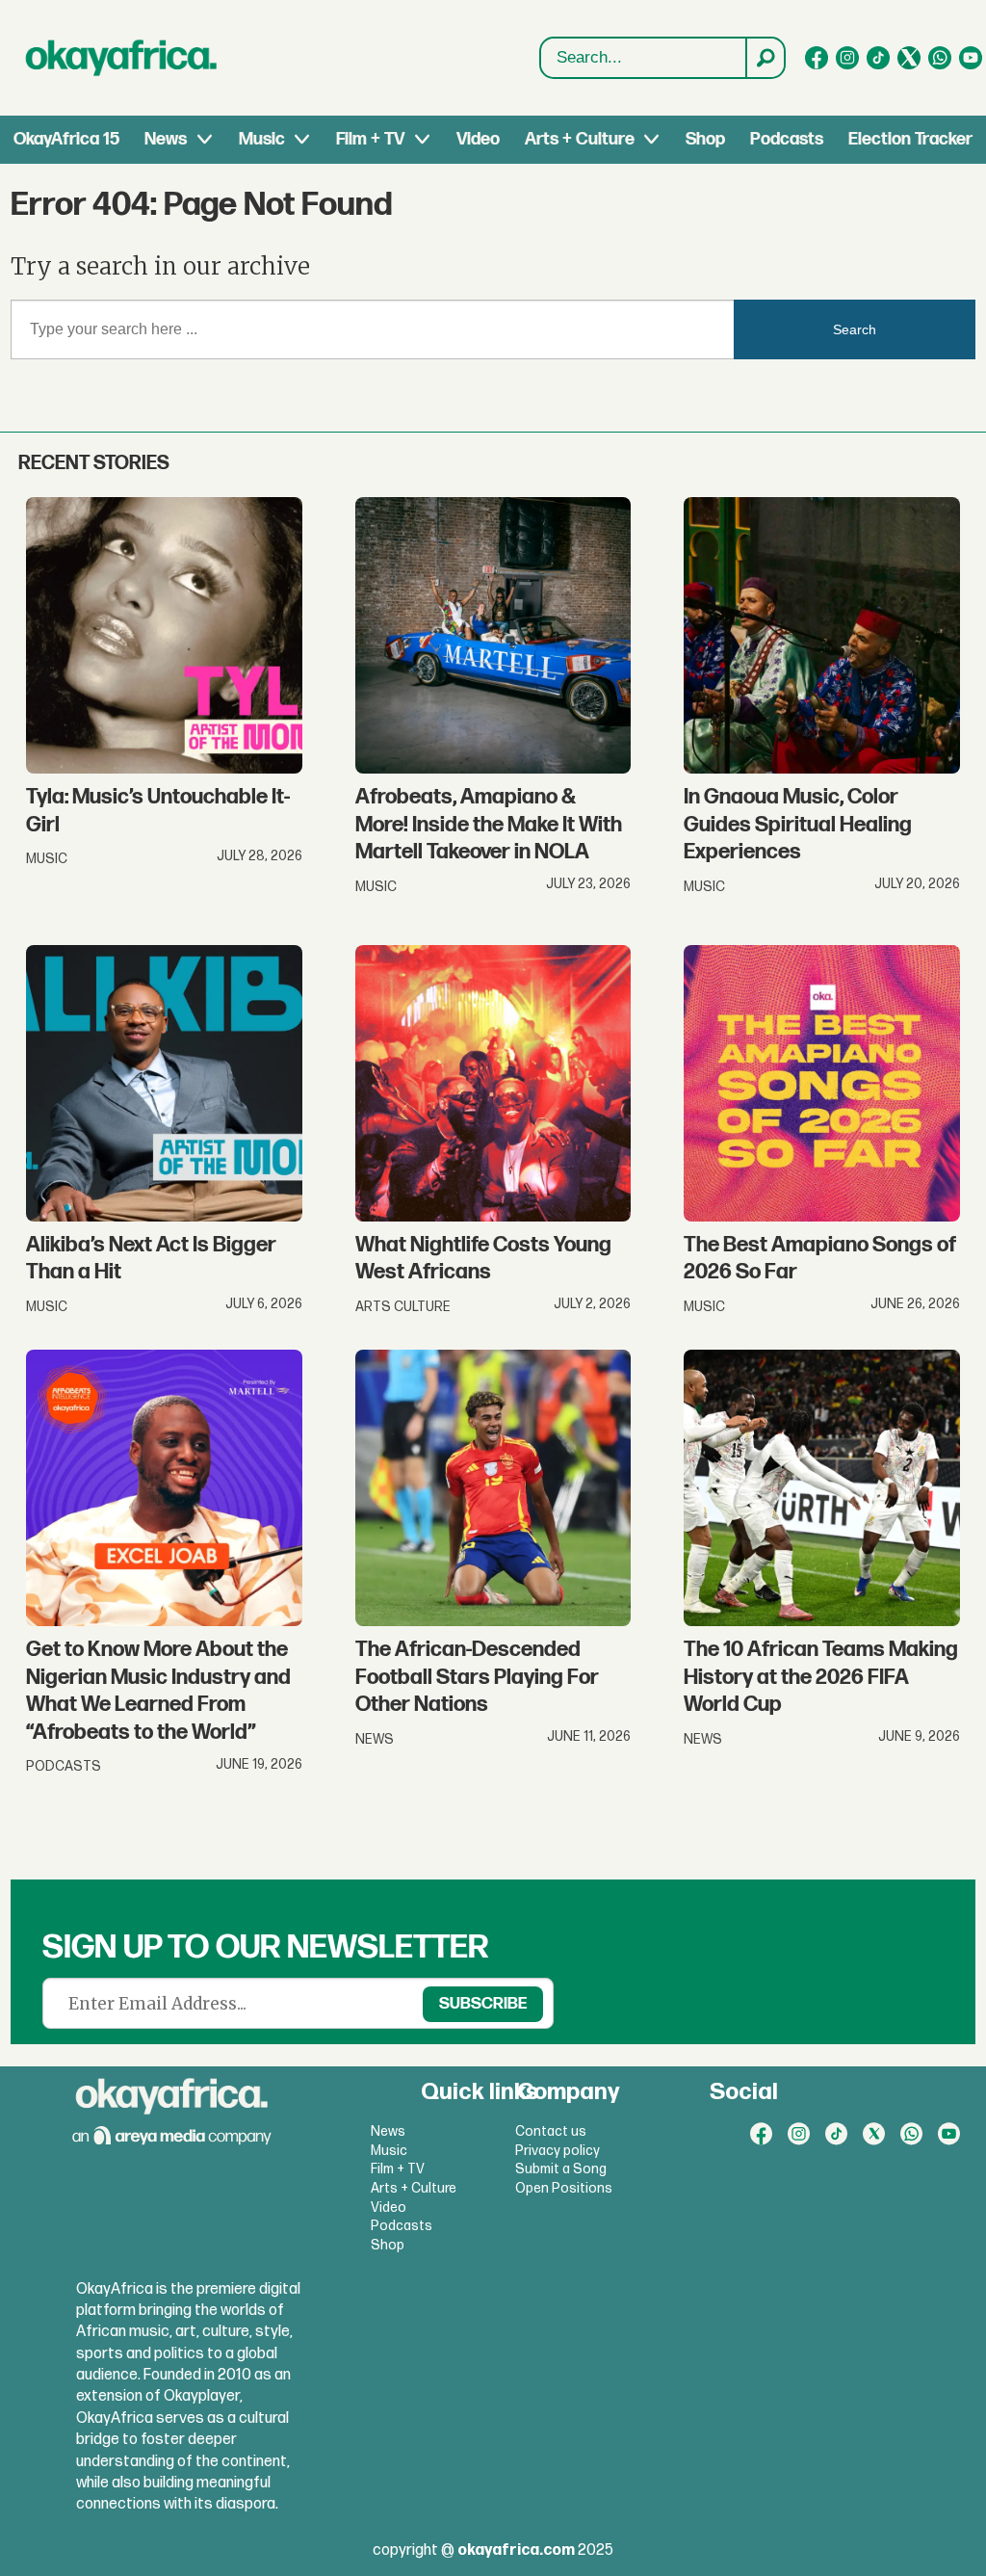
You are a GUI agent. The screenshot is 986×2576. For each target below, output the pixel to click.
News (166, 139)
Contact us (551, 2131)
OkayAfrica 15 (66, 139)
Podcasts (787, 139)
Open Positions (564, 2188)
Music (262, 139)
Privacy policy (558, 2151)
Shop (705, 139)
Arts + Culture (580, 139)
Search (855, 329)
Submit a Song (561, 2169)
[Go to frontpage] (121, 58)
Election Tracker (910, 139)
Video (478, 139)
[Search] (765, 58)
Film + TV (370, 139)
